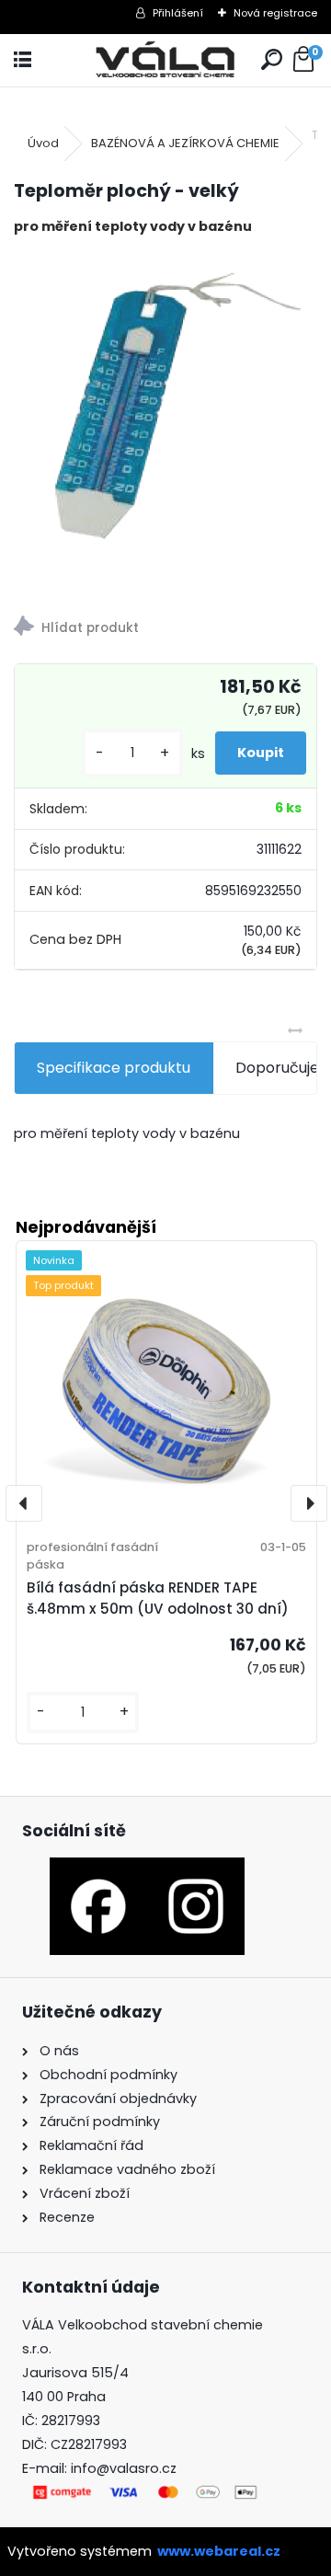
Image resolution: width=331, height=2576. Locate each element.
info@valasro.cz (124, 2468)
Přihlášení (178, 13)
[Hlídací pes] (165, 629)
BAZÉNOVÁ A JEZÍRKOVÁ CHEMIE (185, 143)
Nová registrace (275, 13)
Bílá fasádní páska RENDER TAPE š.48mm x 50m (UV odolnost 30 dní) (158, 1598)
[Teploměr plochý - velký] (165, 402)
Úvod (43, 143)
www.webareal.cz (219, 2551)
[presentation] (24, 1503)
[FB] (98, 1869)
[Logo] (166, 60)
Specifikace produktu (114, 1068)
